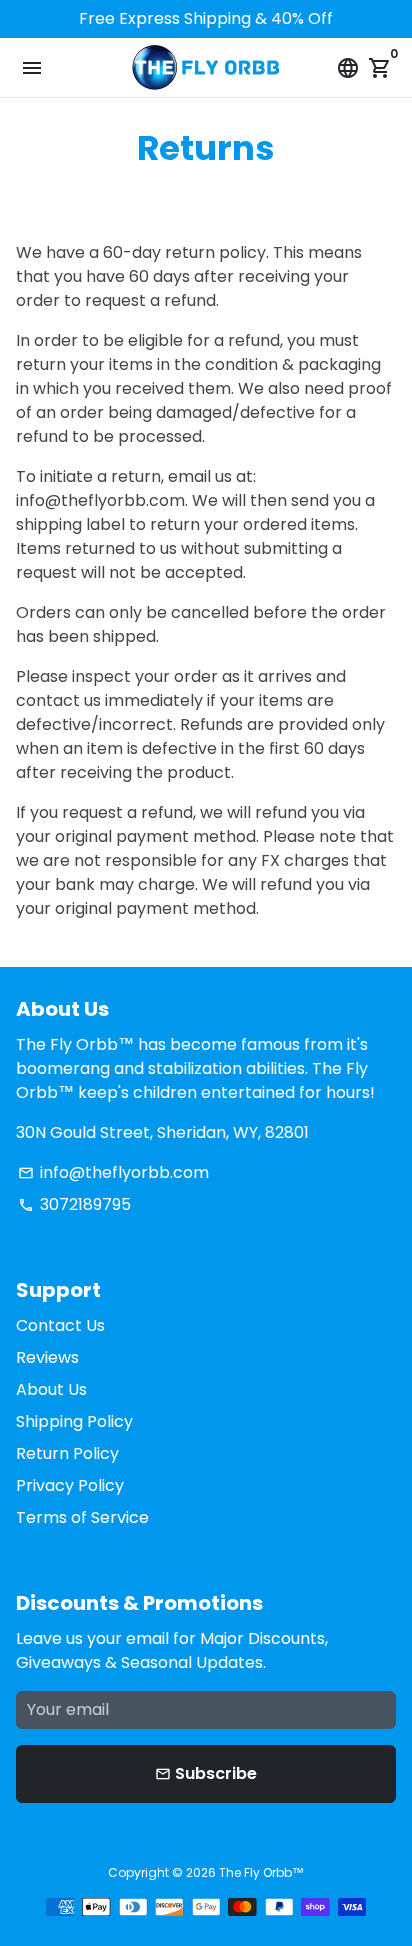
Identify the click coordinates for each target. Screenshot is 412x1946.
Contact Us (60, 1325)
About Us (51, 1389)
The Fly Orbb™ (261, 1872)
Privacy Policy (70, 1485)
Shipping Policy (74, 1421)
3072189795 (74, 1204)
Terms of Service (82, 1517)
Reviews (47, 1357)
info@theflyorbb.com (113, 1172)
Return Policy (67, 1453)
